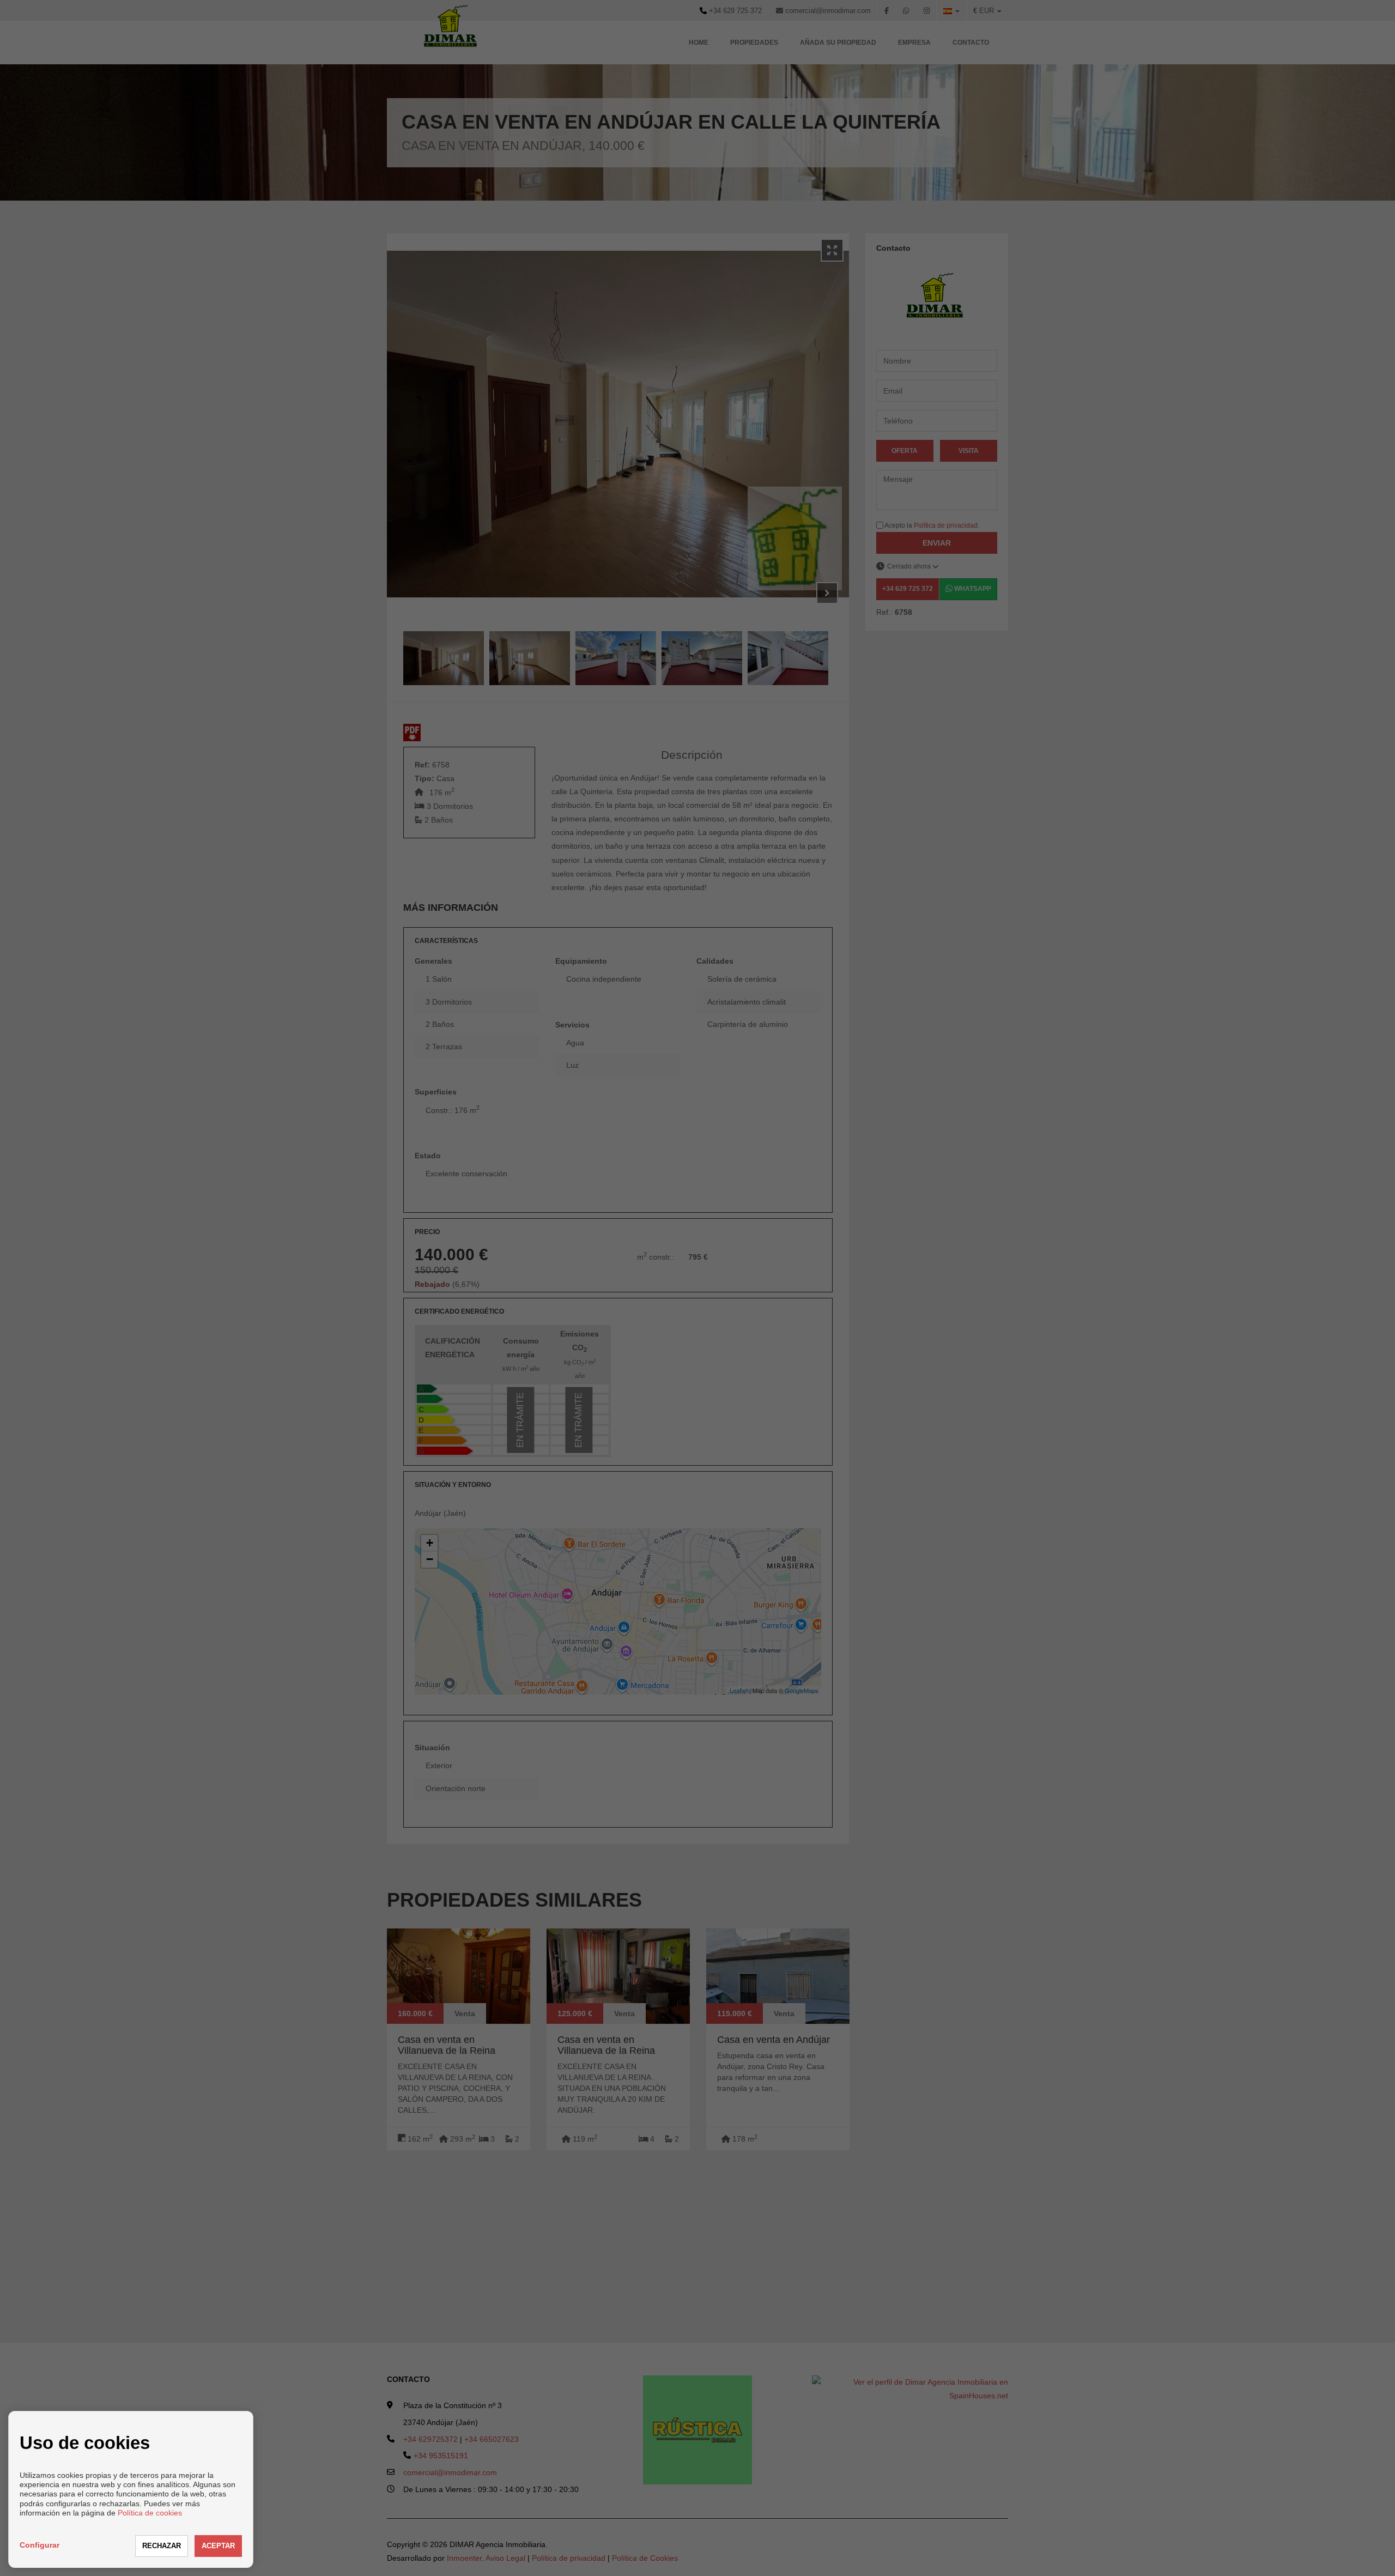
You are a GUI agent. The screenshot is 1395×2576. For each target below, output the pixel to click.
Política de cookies (150, 2513)
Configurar (40, 2545)
